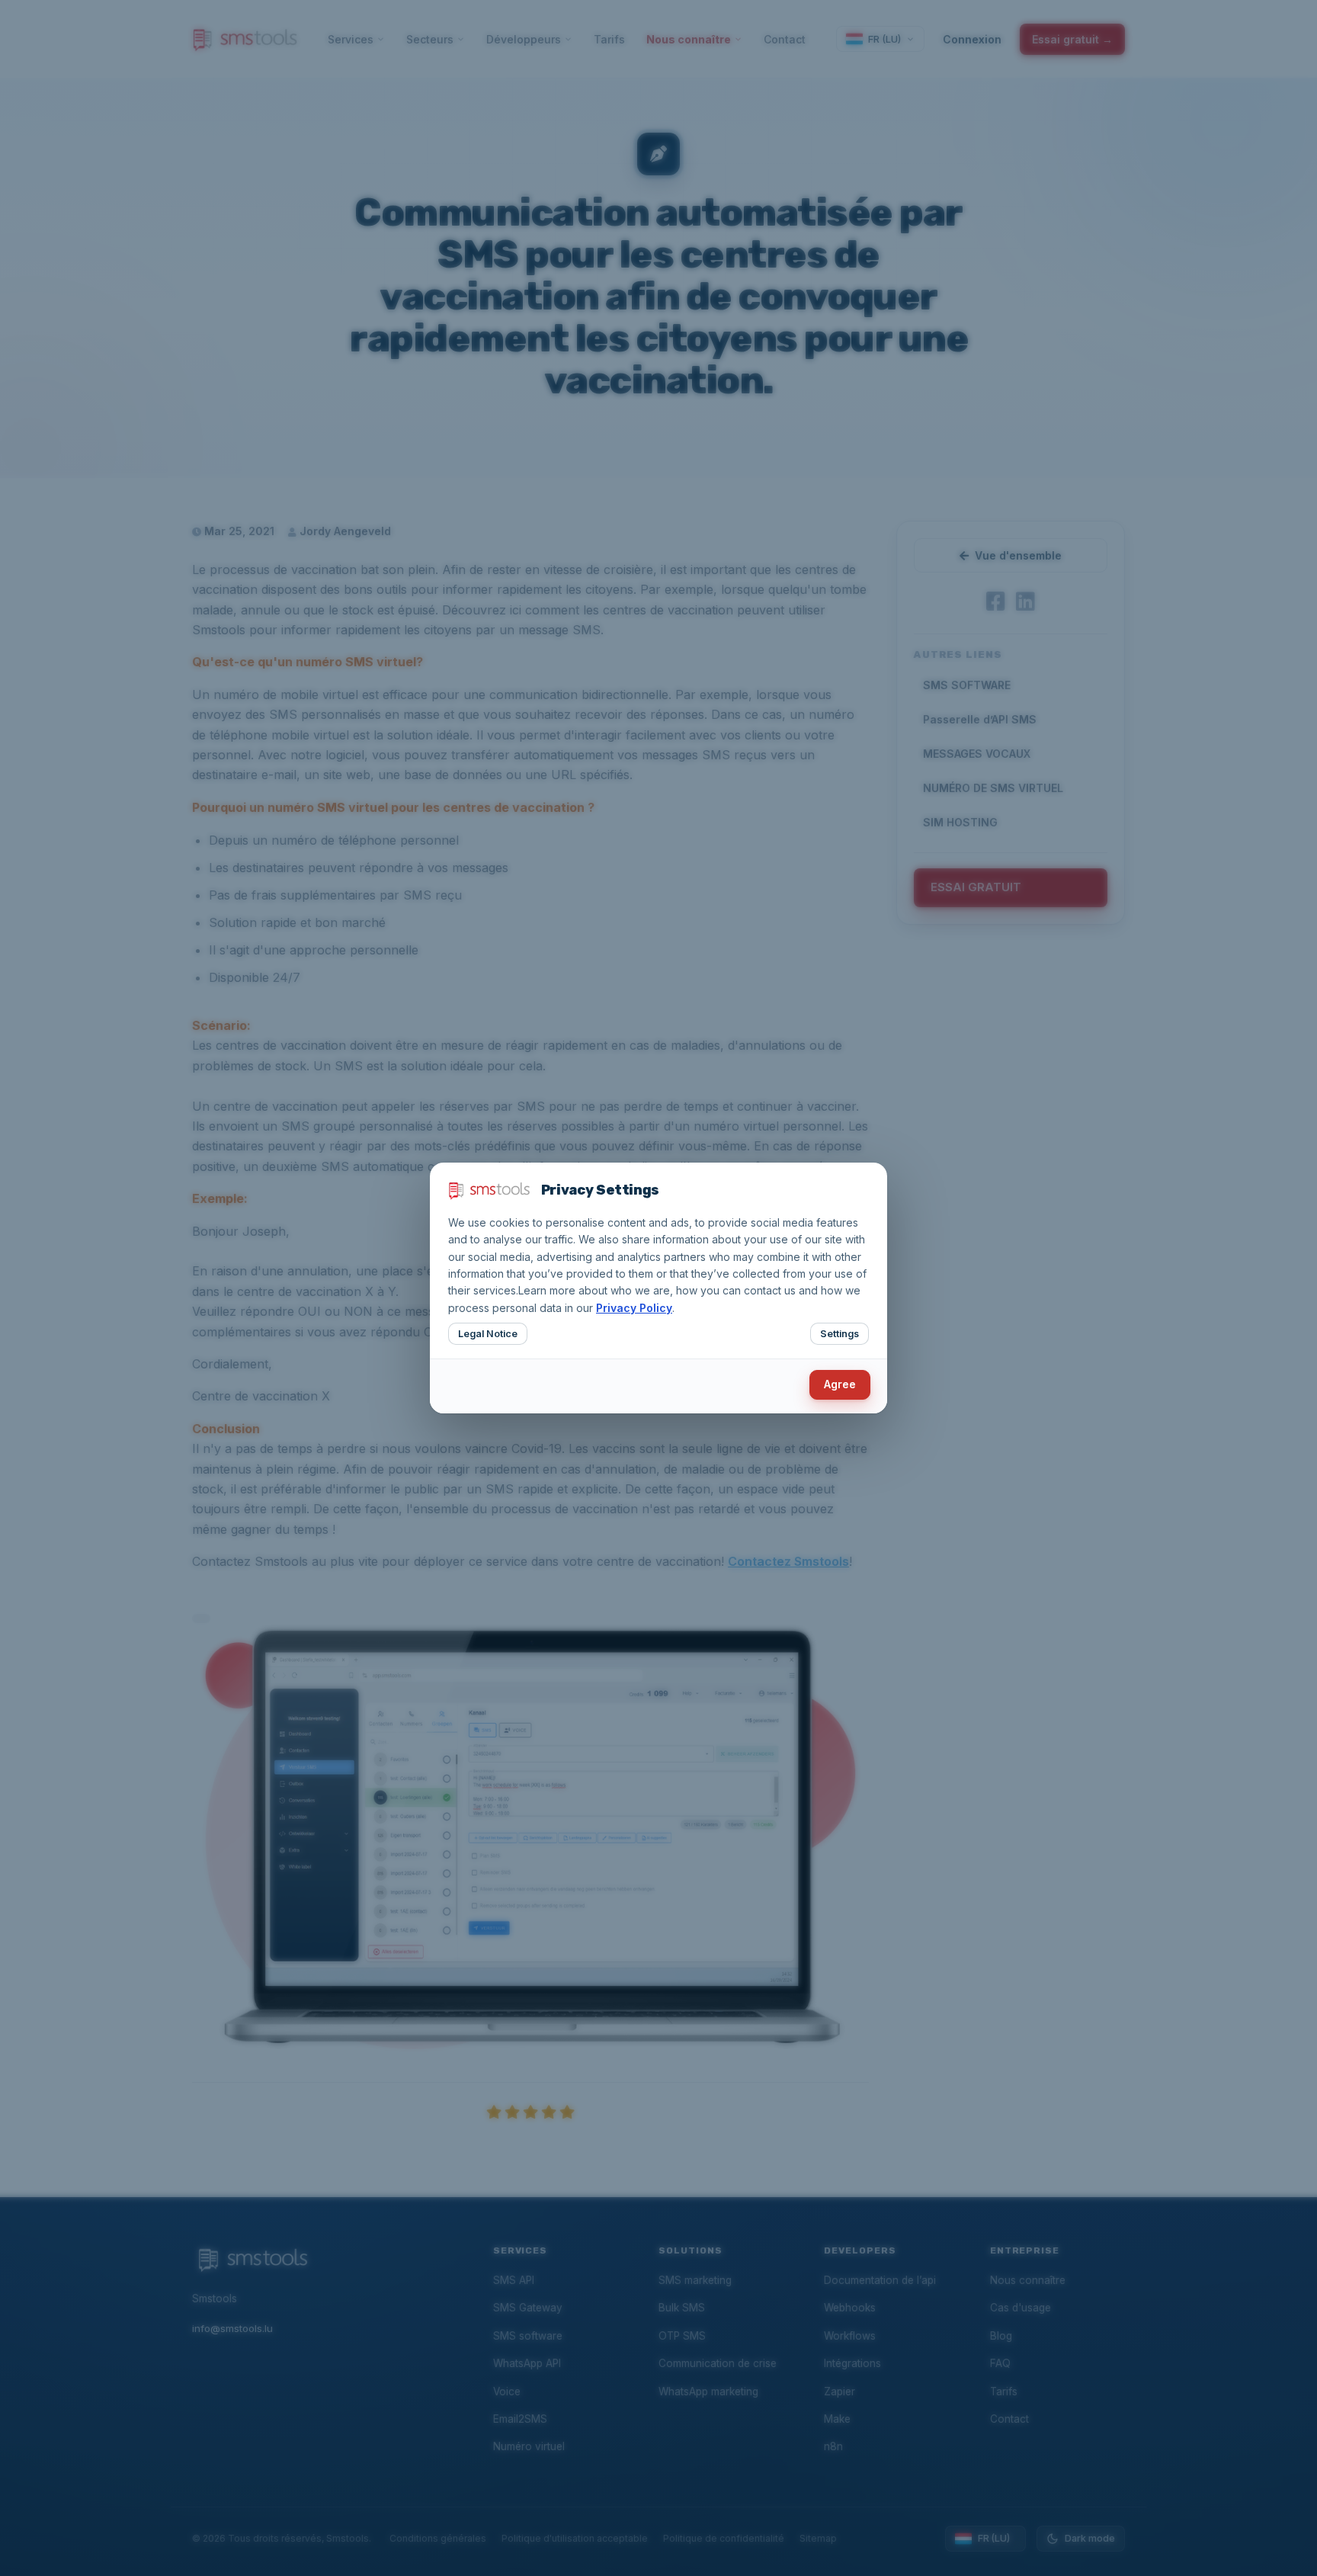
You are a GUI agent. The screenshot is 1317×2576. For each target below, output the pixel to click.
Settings (840, 1334)
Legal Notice (488, 1334)
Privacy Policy (634, 1308)
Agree (840, 1384)
